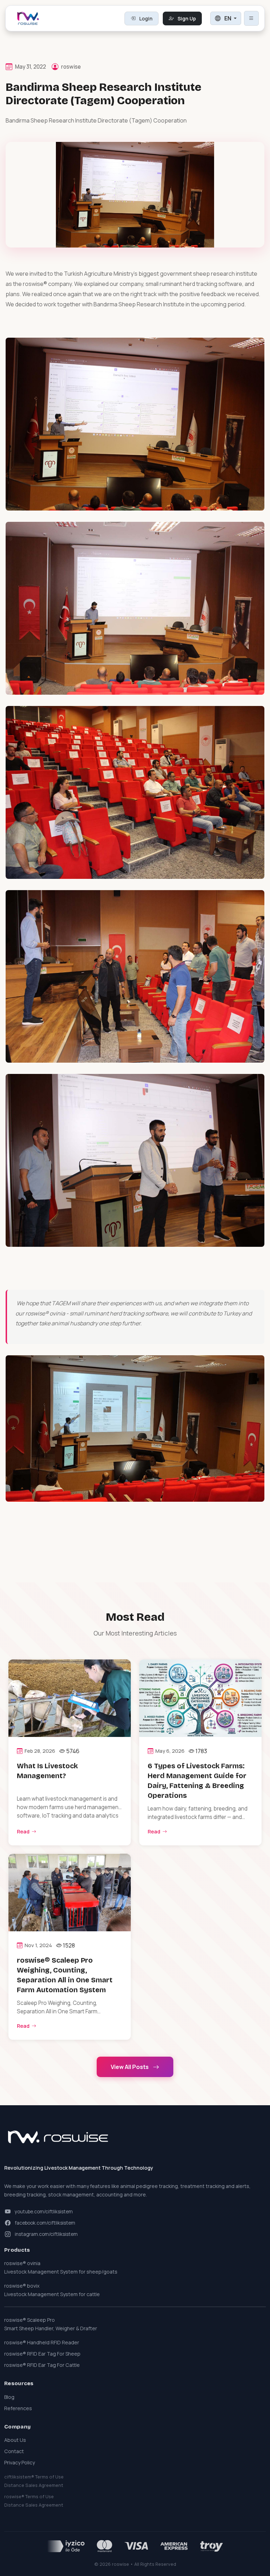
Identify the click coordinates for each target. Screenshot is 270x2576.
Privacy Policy (20, 2462)
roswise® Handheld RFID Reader (42, 2342)
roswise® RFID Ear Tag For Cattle (42, 2365)
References (18, 2408)
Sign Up (186, 18)
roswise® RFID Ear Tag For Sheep (42, 2354)
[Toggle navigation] (251, 18)
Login (145, 18)
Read (23, 1831)
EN (228, 18)
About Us (15, 2440)
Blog (9, 2397)
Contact (14, 2451)
